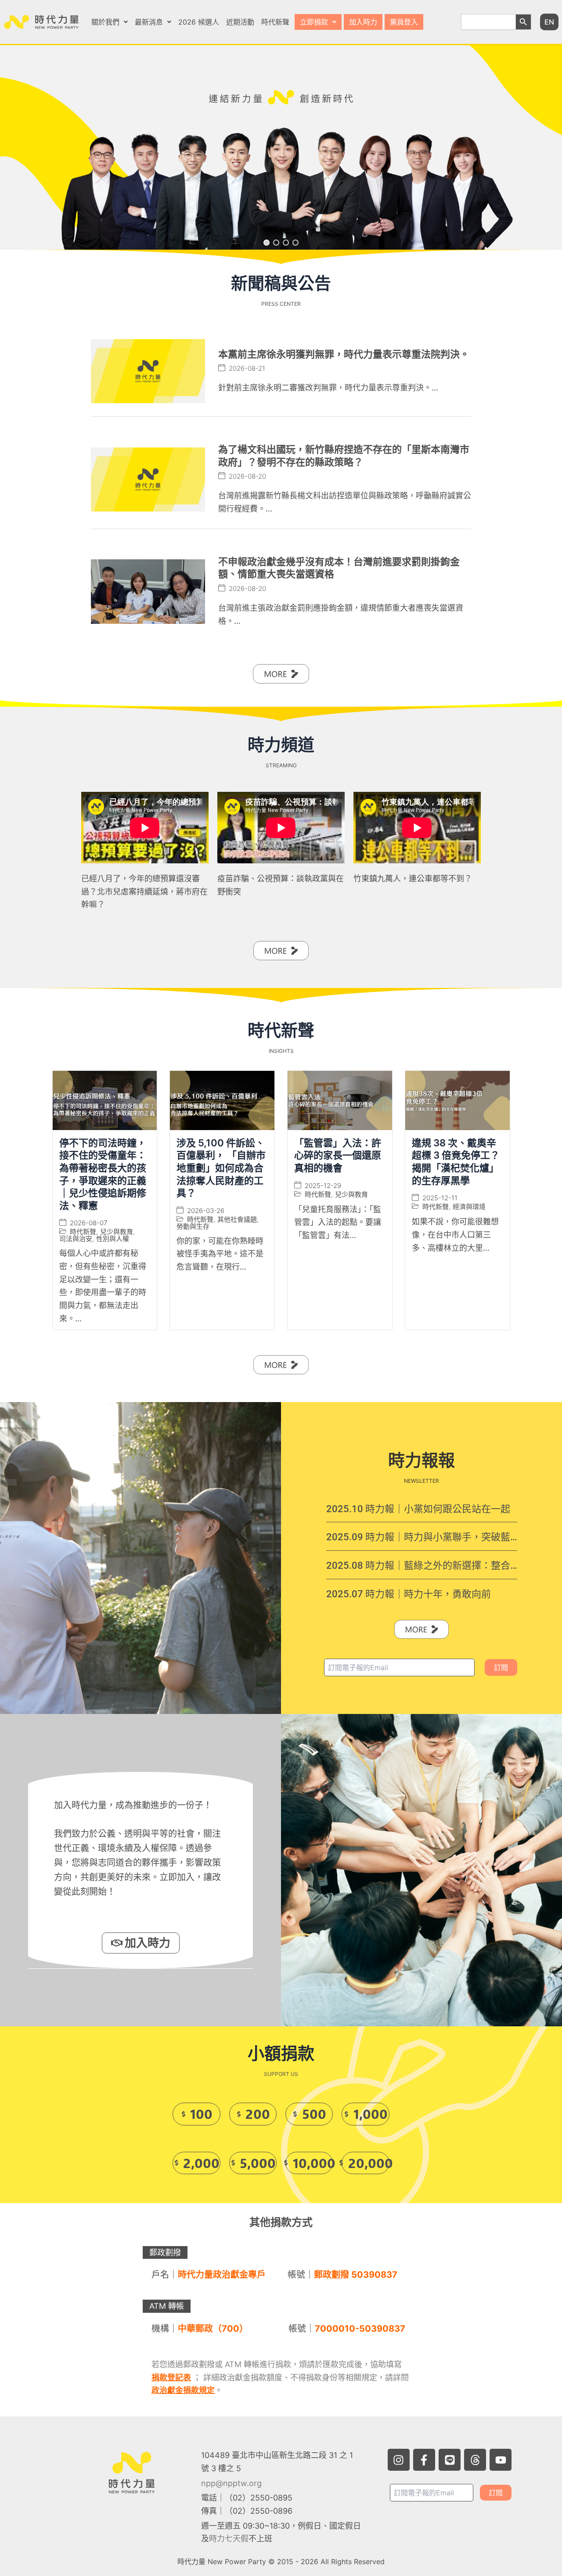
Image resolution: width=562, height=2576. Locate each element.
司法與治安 (76, 1239)
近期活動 (240, 22)
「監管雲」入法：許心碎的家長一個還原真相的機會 (338, 1155)
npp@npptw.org (231, 2483)
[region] (281, 148)
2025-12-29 (323, 1186)
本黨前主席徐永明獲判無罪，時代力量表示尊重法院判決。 (344, 354)
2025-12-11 (440, 1198)
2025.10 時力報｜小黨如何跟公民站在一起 (418, 1509)
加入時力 (363, 22)
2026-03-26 (206, 1211)
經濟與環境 (469, 1207)
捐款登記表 (171, 2377)
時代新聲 (275, 22)
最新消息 (149, 22)
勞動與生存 (193, 1226)
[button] (110, 22)
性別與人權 (113, 1239)
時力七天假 (229, 2538)
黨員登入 (404, 22)
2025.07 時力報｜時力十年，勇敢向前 (409, 1594)
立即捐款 (314, 22)
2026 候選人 (199, 22)
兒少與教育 (117, 1232)
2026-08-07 (88, 1223)
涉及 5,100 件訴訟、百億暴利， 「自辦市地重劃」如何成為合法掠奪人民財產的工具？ (221, 1168)
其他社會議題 (237, 1219)
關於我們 (105, 22)
